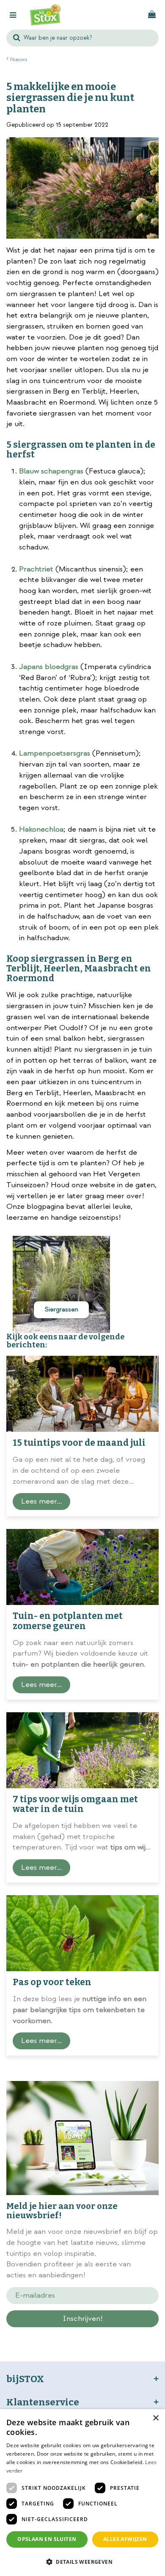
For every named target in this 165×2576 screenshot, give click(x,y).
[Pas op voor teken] (82, 1933)
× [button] (155, 2418)
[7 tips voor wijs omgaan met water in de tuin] (82, 1750)
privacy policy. (106, 2334)
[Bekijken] (152, 15)
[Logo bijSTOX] (45, 15)
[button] (82, 2561)
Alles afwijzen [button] (125, 2539)
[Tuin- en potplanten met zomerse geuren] (82, 1567)
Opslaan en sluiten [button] (47, 2539)
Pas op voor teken (52, 1982)
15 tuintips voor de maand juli (79, 1443)
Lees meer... (41, 1501)
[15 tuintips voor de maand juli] (82, 1394)
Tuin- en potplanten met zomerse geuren (68, 1621)
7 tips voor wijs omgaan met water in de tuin (75, 1804)
